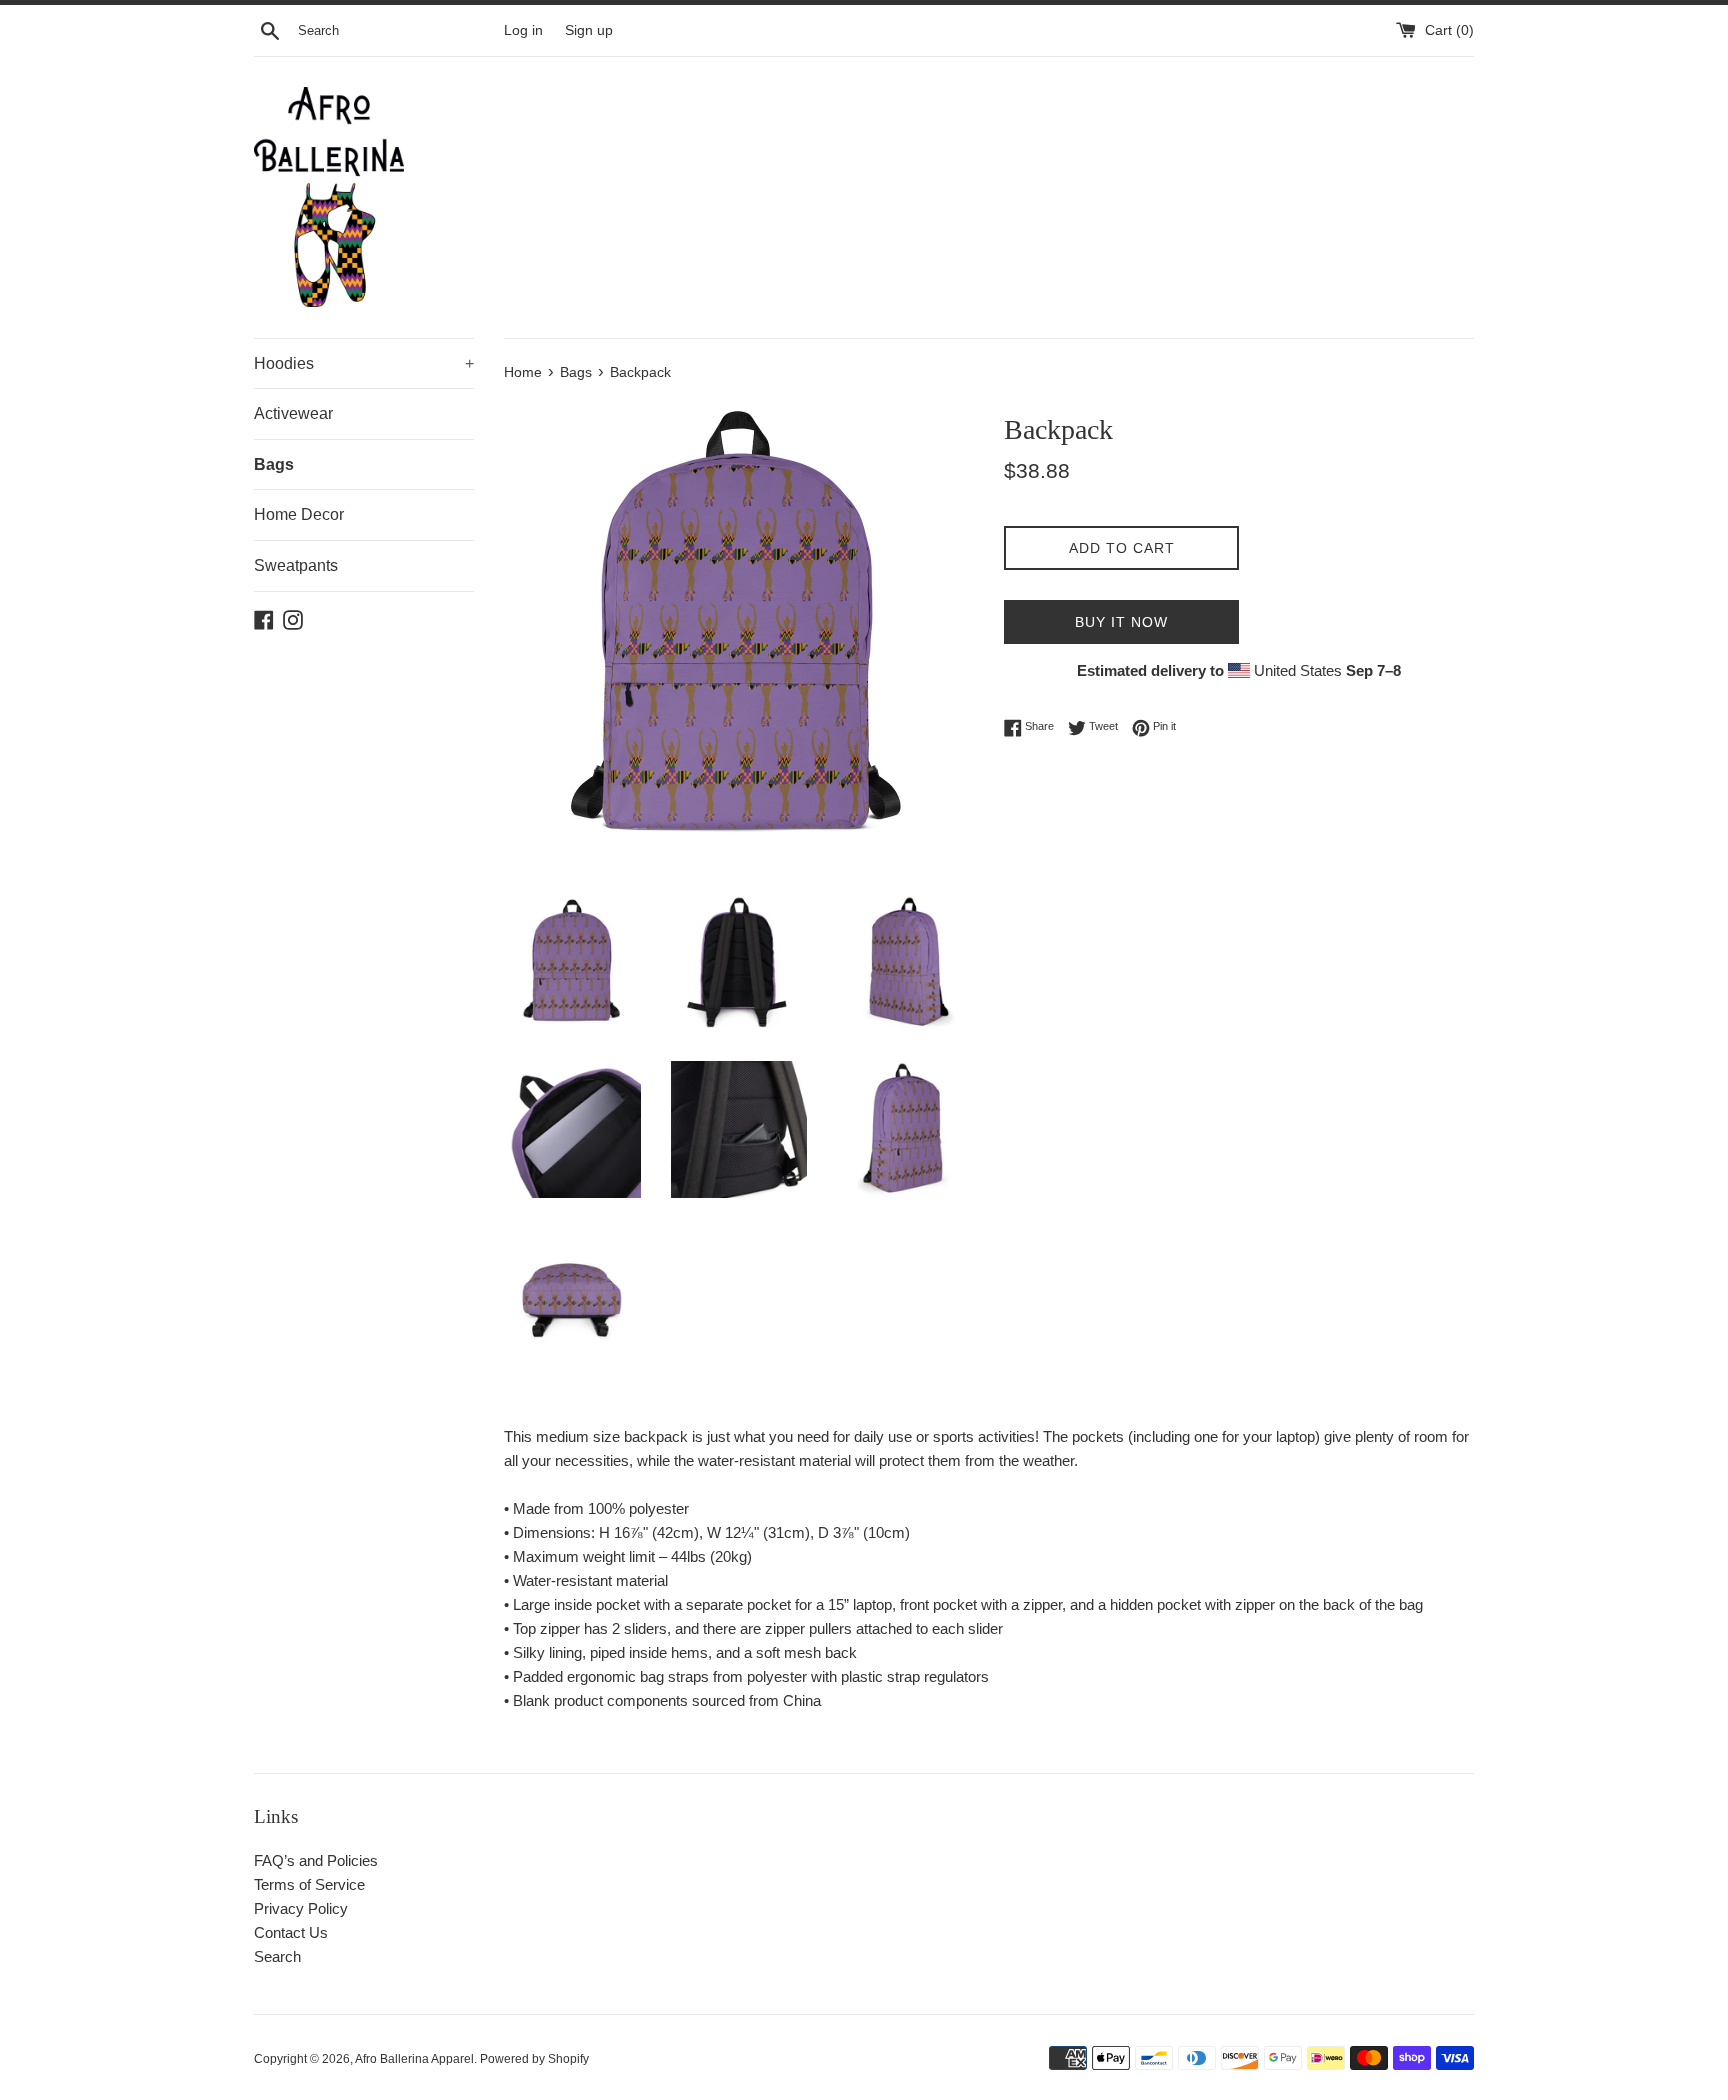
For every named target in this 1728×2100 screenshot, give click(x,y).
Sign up (589, 30)
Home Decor (299, 514)
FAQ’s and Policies (316, 1860)
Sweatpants (296, 565)
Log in (523, 30)
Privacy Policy (301, 1908)
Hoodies (364, 363)
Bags (274, 464)
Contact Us (291, 1932)
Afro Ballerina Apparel (414, 2059)
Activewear (293, 413)
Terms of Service (309, 1884)
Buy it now (1121, 622)
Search (277, 1956)
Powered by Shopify (534, 2059)
